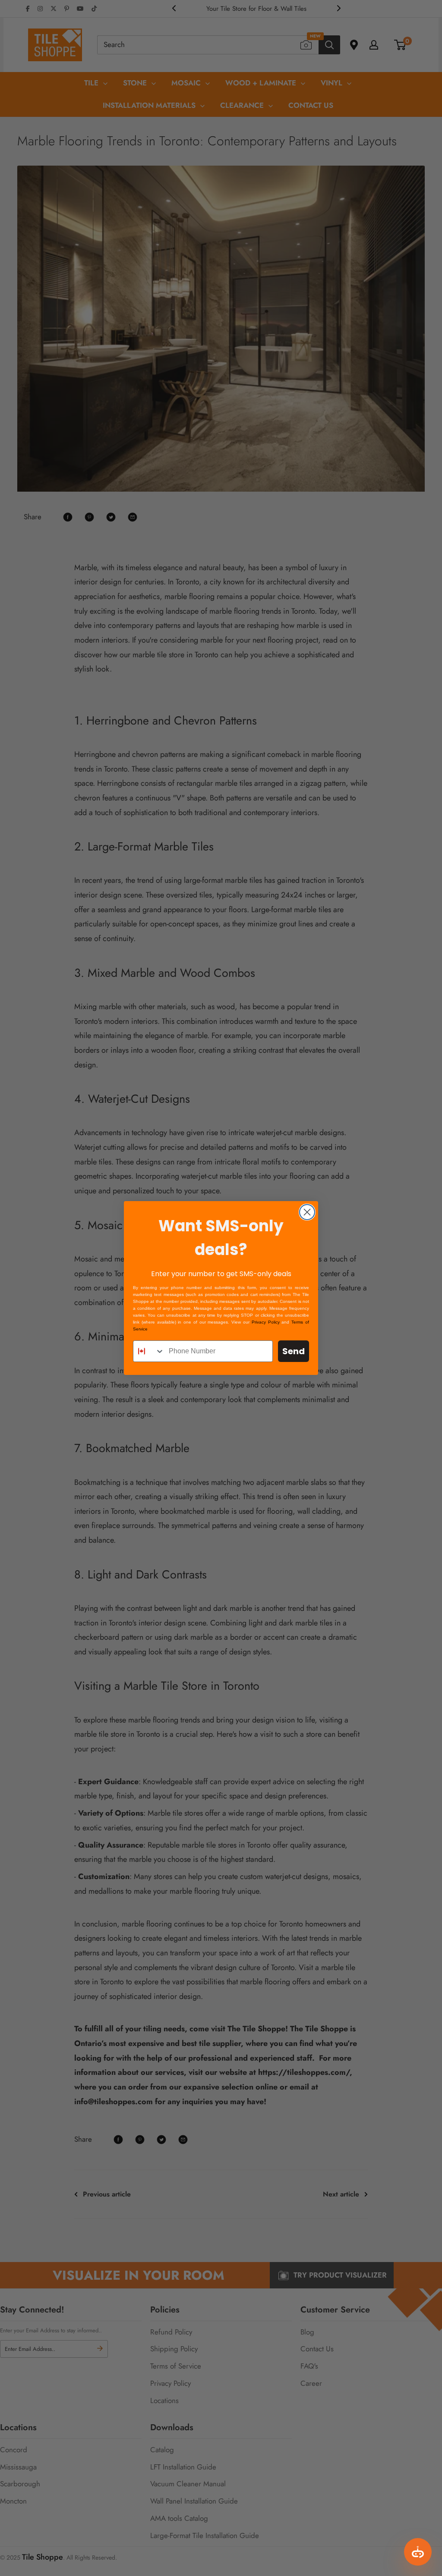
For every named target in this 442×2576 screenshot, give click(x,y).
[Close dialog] (307, 1212)
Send (294, 1351)
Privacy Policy (266, 1322)
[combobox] (149, 1351)
